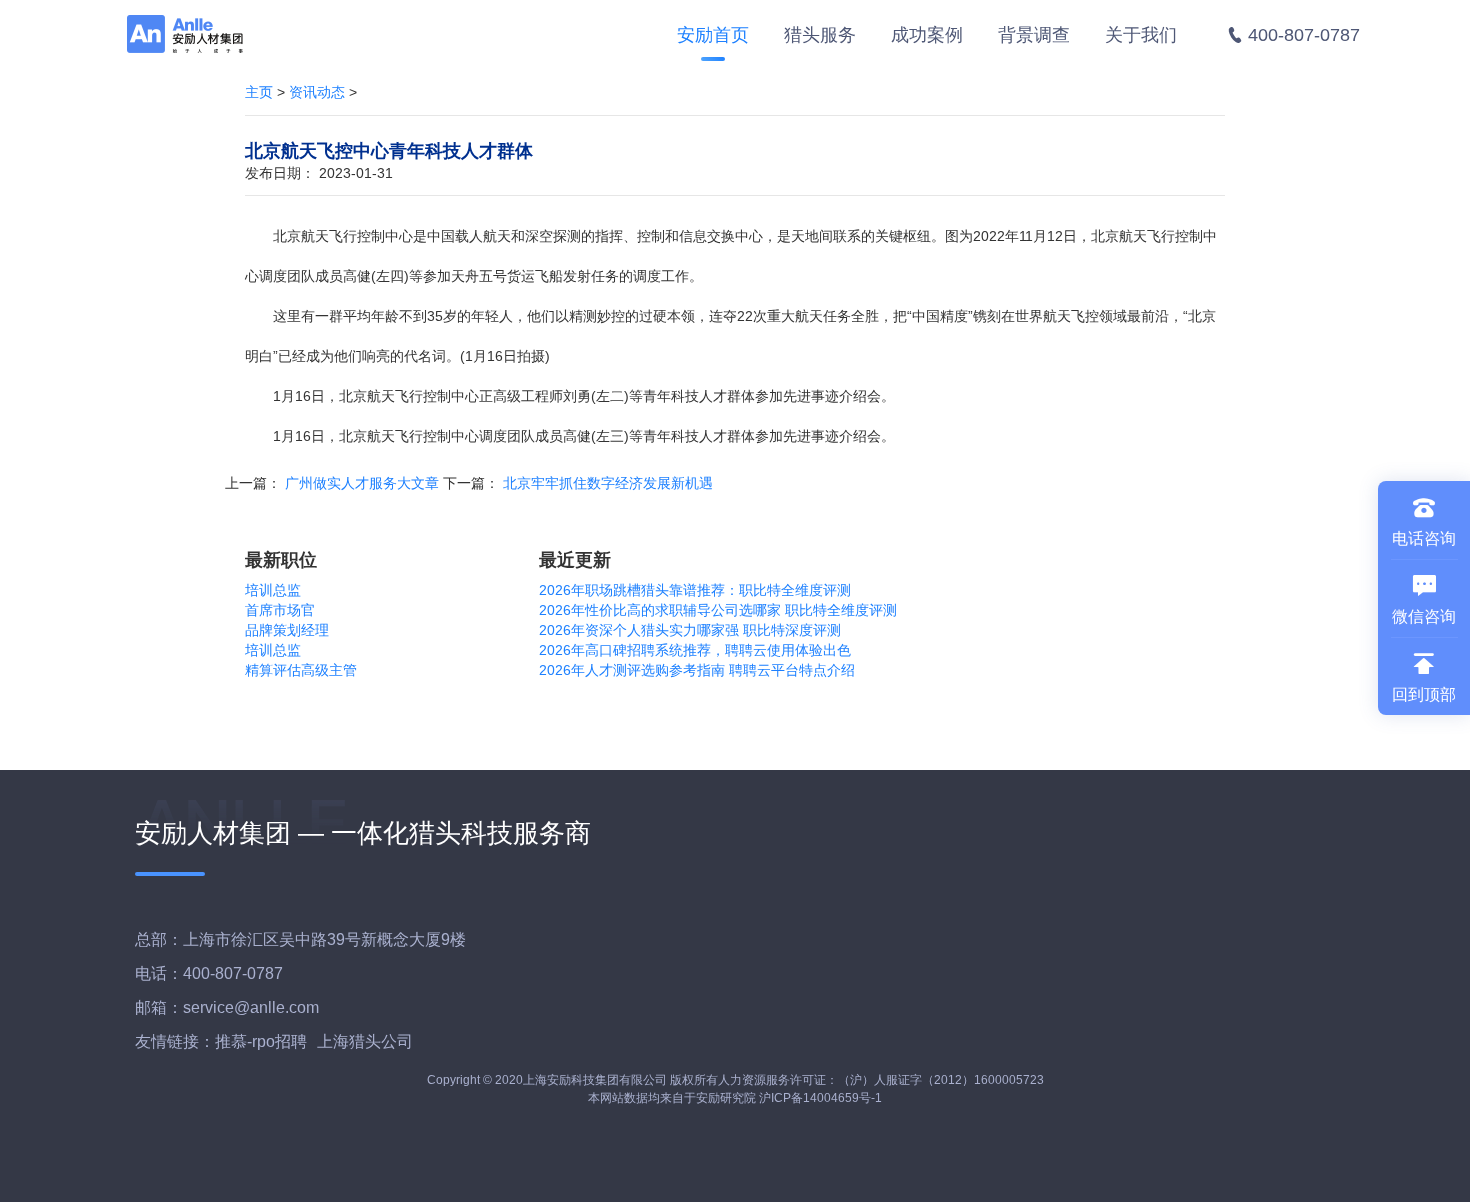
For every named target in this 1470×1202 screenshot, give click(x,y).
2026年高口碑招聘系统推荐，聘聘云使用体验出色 (695, 650)
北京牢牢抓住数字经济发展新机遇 (608, 483)
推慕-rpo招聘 (261, 1041)
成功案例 (927, 35)
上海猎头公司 (365, 1041)
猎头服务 (820, 35)
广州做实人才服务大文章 (362, 483)
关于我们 (1141, 35)
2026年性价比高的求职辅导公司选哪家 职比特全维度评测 (718, 610)
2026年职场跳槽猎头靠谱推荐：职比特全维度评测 (695, 590)
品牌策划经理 (287, 630)
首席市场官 (280, 610)
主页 (259, 92)
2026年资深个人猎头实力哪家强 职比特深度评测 (690, 630)
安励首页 (713, 35)
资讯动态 (317, 92)
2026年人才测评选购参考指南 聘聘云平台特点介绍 (697, 670)
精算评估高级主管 (301, 670)
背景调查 (1034, 35)
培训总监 (273, 590)
